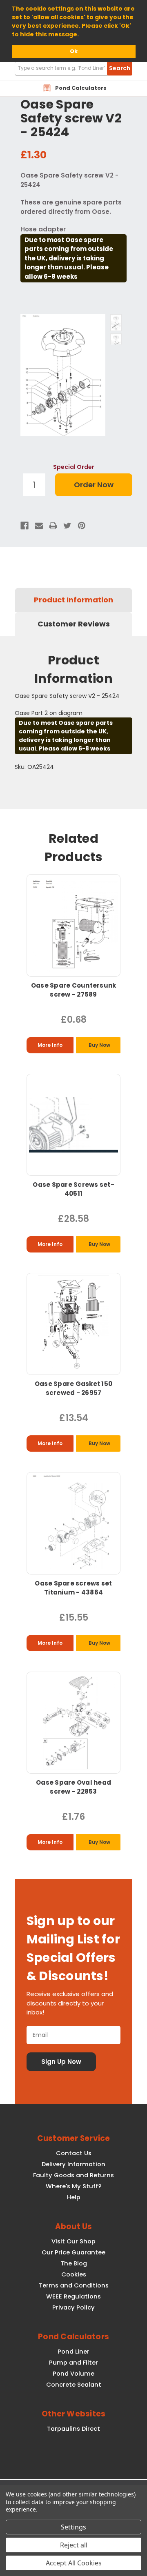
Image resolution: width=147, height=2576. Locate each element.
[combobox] (73, 68)
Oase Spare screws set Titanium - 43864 (73, 1588)
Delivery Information (73, 2164)
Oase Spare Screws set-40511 (73, 1189)
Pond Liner (73, 2352)
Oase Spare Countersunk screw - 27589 (74, 990)
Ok (74, 51)
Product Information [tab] (73, 600)
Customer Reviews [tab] (74, 624)
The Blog (74, 2263)
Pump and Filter (73, 2363)
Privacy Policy (73, 2307)
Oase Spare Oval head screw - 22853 (73, 1787)
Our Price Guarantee (73, 2252)
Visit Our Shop (73, 2241)
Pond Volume (73, 2374)
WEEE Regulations (73, 2296)
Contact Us (74, 2153)
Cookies (74, 2274)
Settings (73, 2527)
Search (120, 68)
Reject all (74, 2545)
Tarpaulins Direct (73, 2429)
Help (74, 2197)
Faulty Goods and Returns (73, 2175)
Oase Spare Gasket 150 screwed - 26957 (73, 1388)
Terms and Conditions (74, 2285)
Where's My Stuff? (73, 2186)
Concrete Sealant (74, 2385)
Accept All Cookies (74, 2563)
